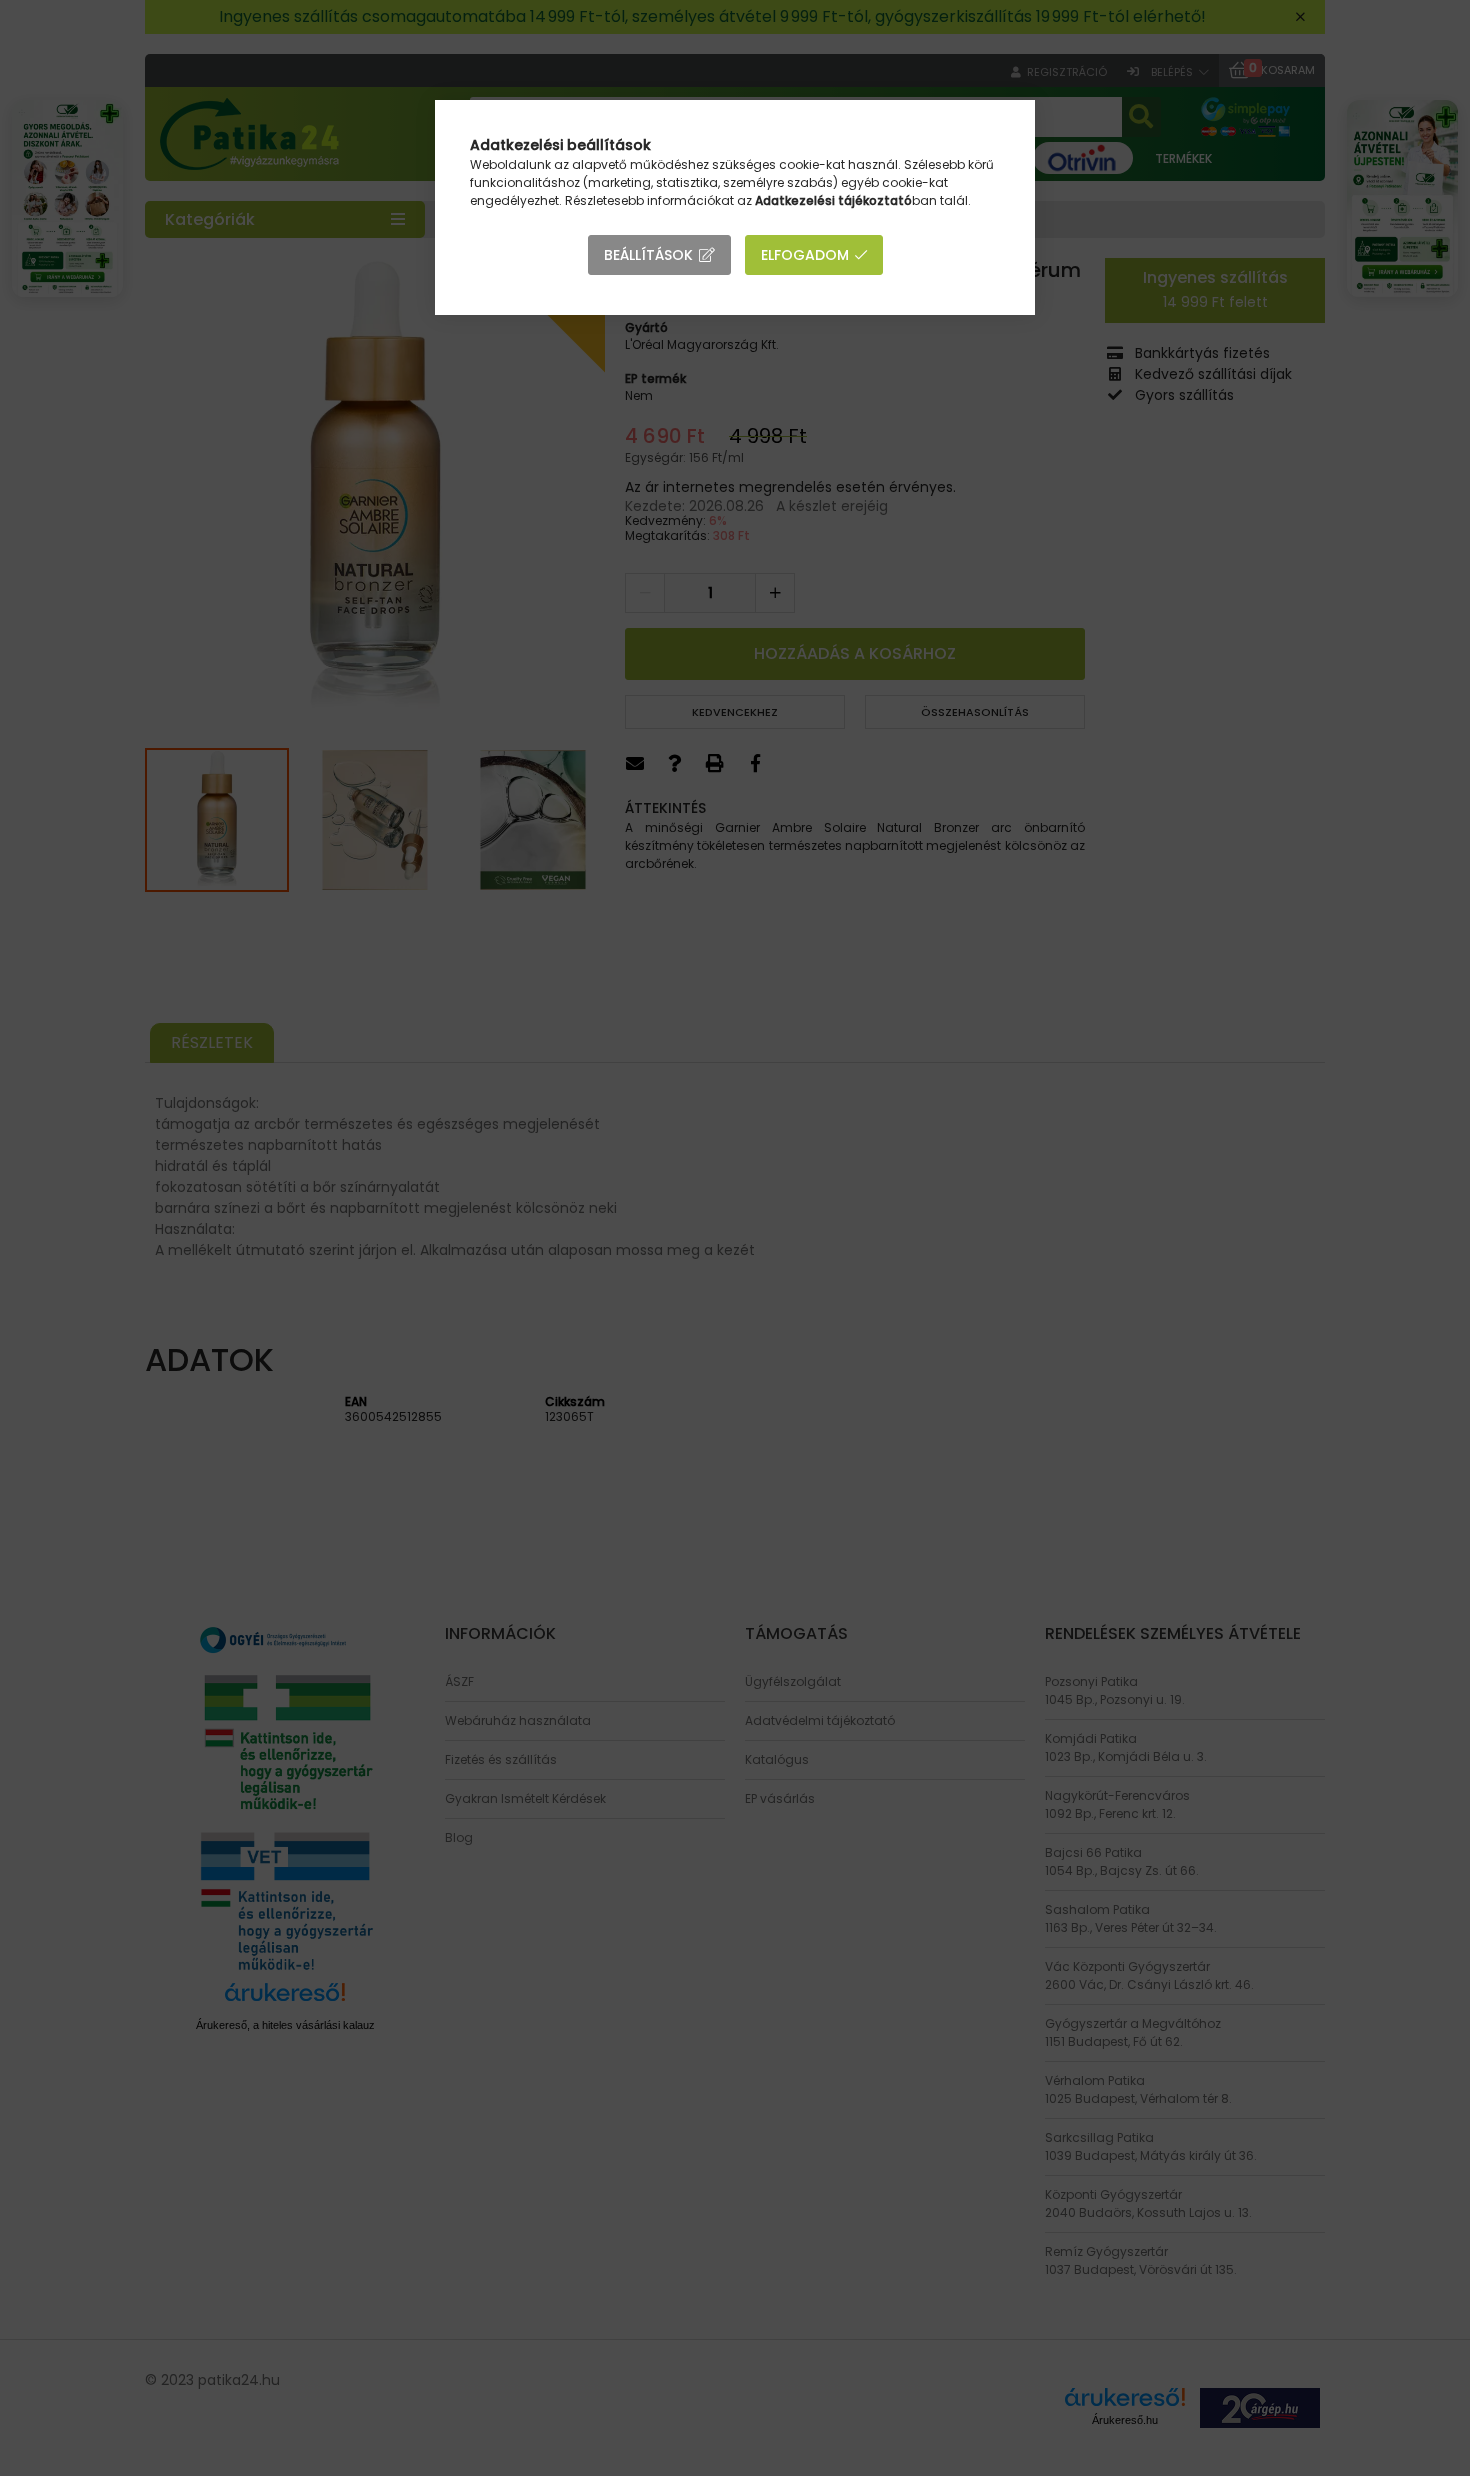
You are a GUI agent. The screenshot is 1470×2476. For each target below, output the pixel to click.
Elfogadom (805, 255)
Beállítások (648, 255)
